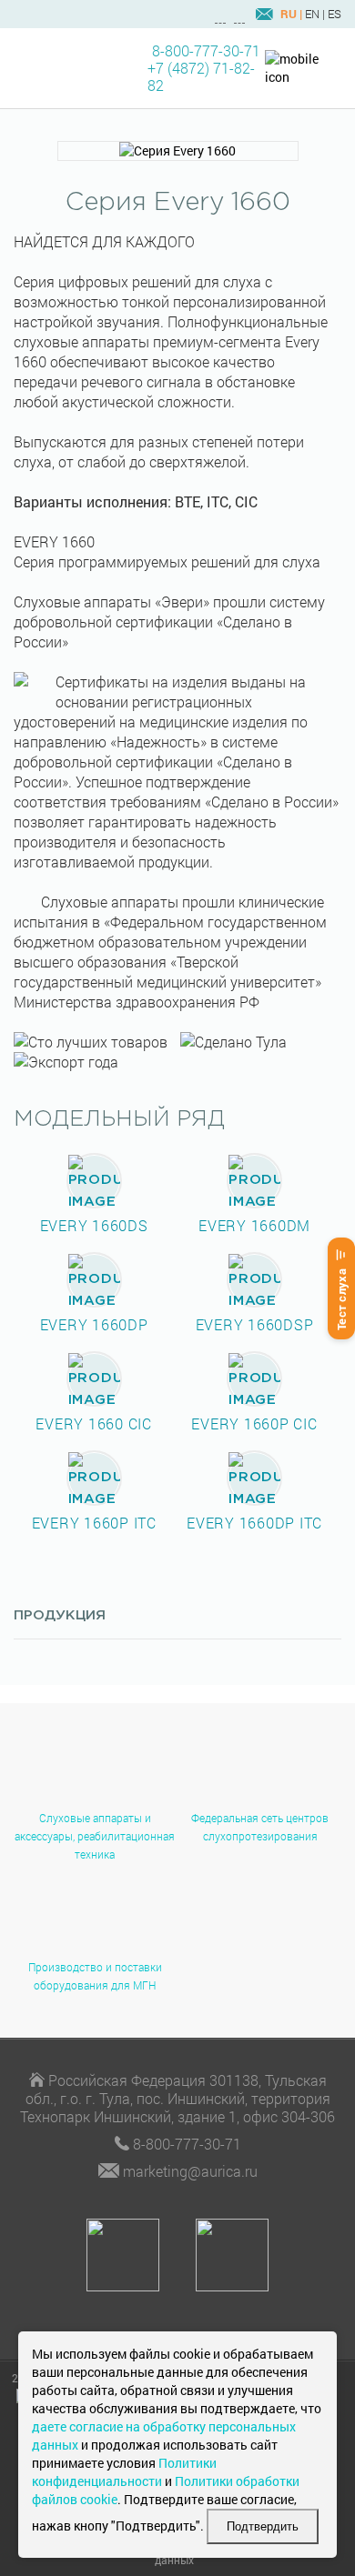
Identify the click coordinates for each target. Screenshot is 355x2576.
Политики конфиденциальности (124, 2472)
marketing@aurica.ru (190, 2171)
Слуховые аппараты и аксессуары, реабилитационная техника (95, 1836)
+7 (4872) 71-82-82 (201, 76)
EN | (315, 14)
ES (335, 14)
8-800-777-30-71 (206, 50)
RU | (291, 14)
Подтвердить (263, 2526)
